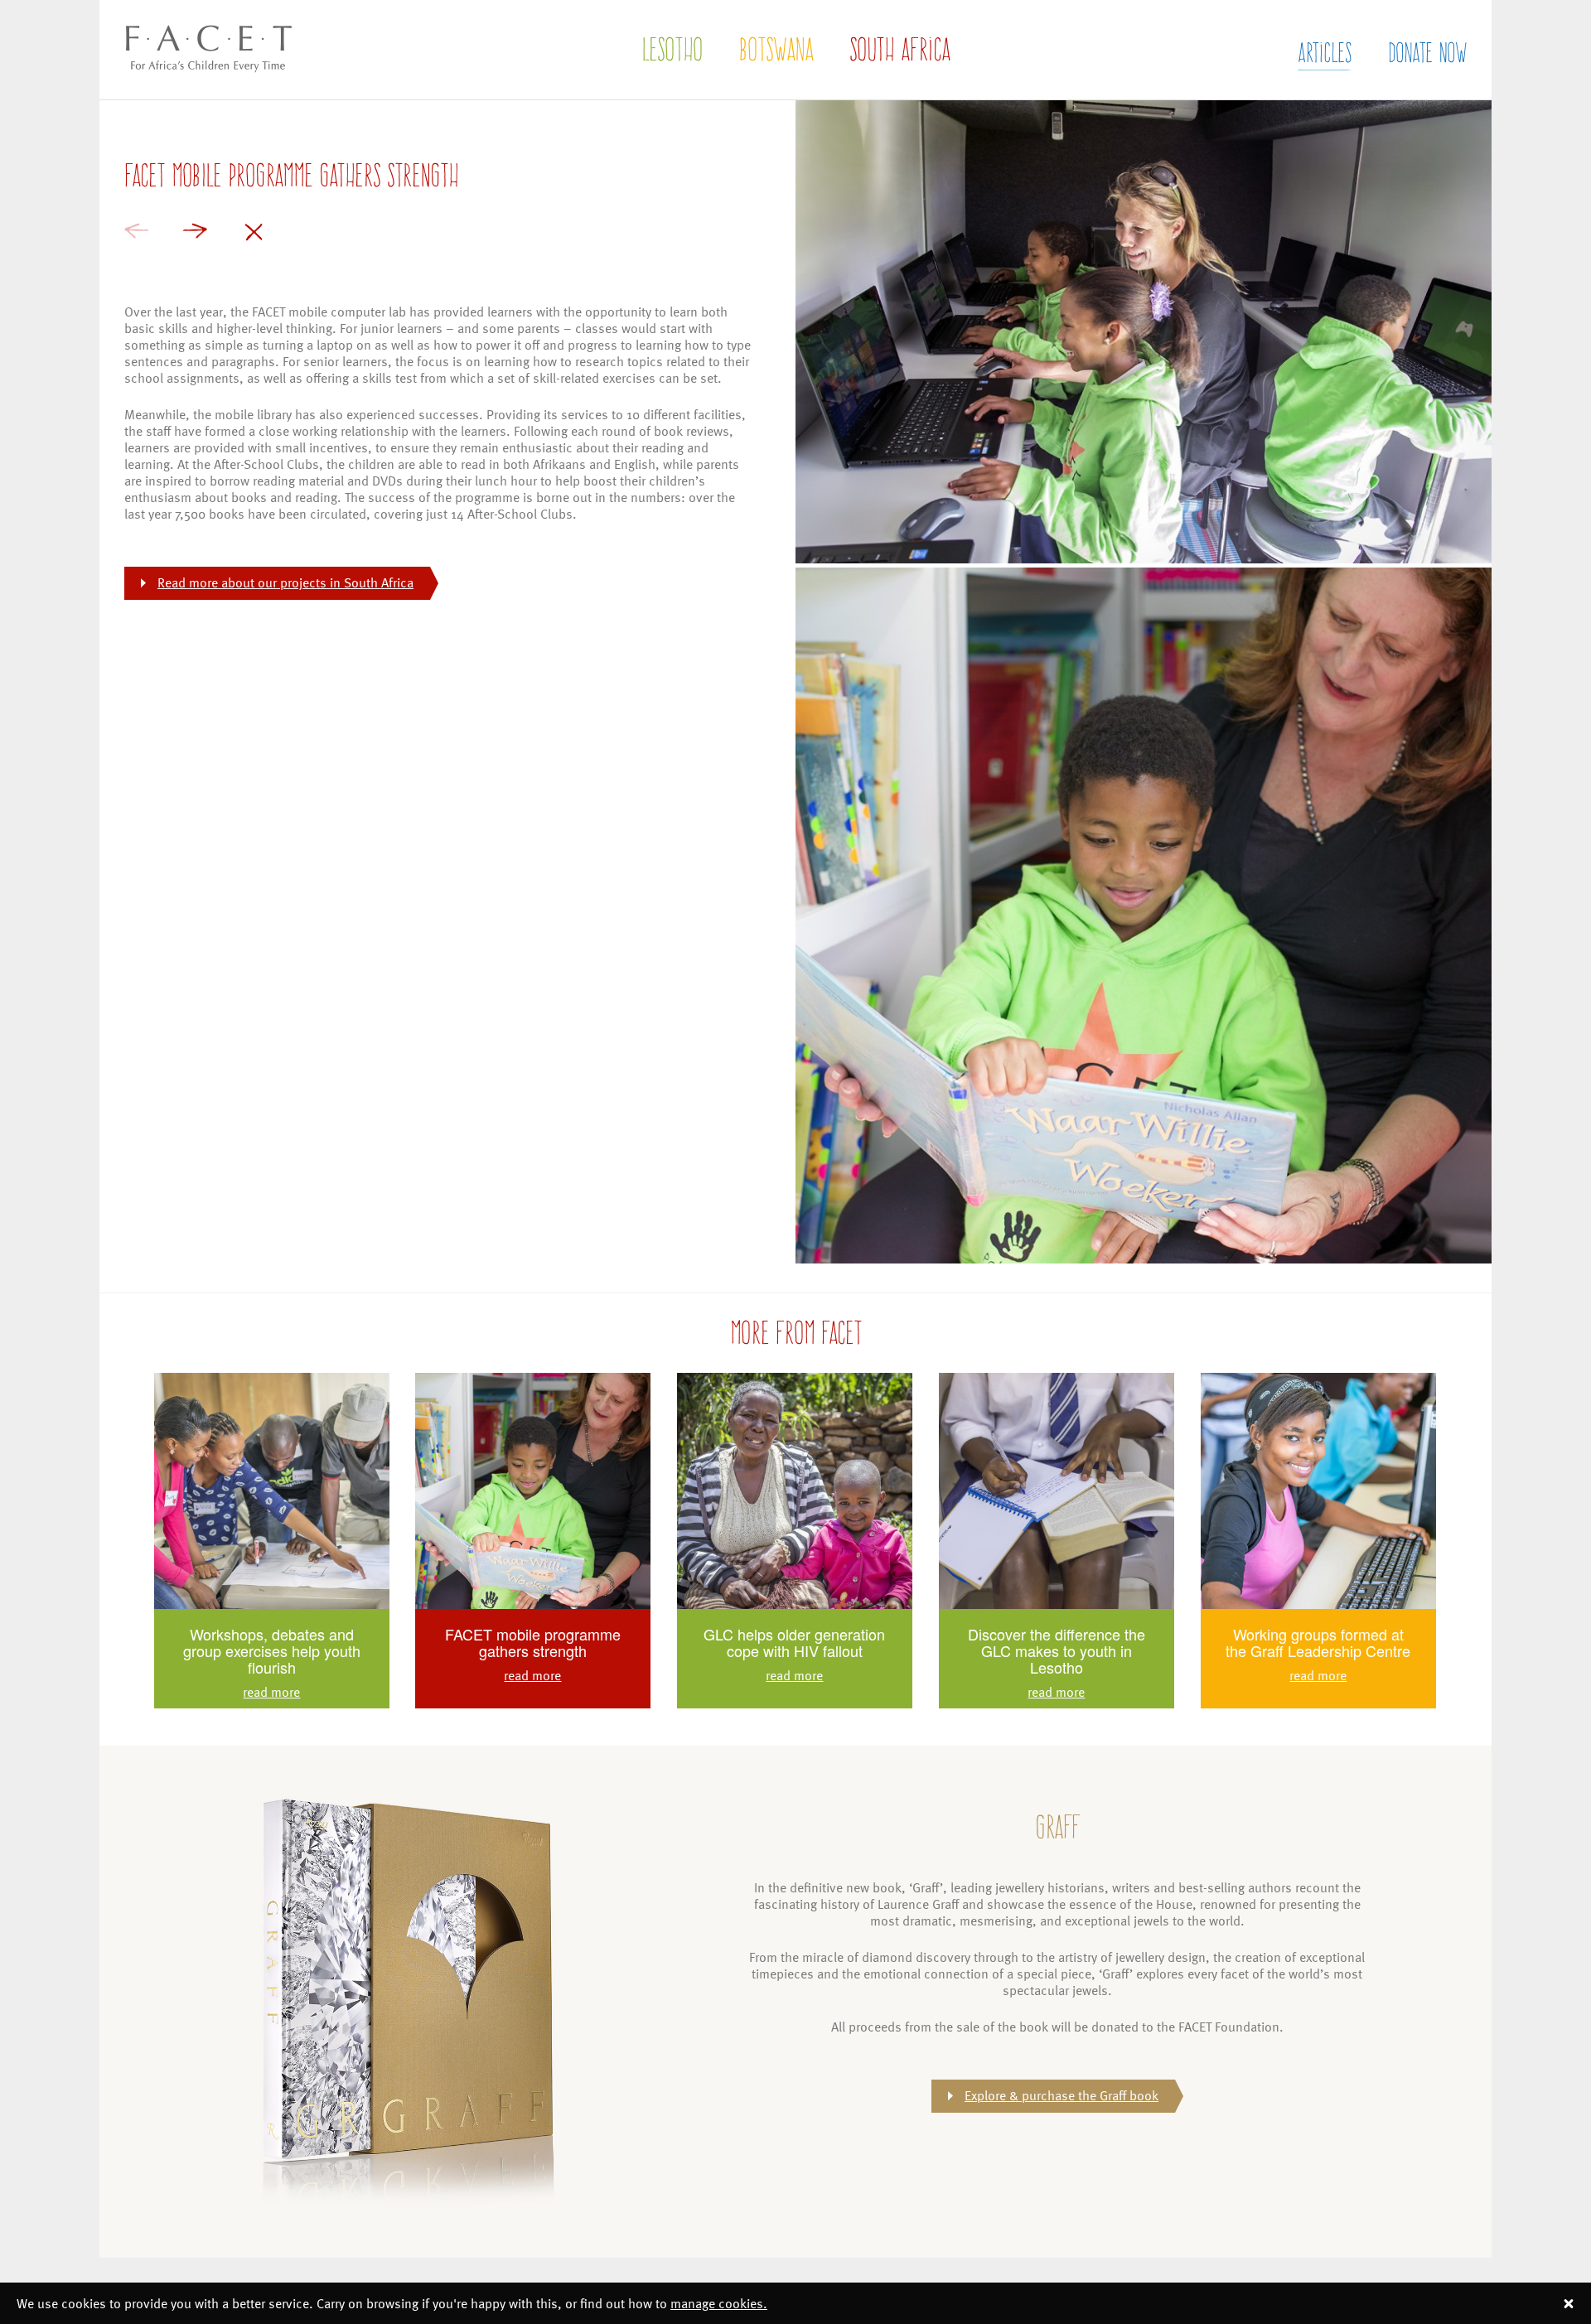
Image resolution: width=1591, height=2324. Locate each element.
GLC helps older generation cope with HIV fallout (794, 1642)
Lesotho (672, 49)
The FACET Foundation (195, 89)
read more (271, 1692)
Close (254, 232)
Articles (1325, 52)
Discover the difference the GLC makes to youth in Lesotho (1057, 1650)
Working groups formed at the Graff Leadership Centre (1318, 1642)
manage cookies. (719, 2303)
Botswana (776, 49)
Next (195, 231)
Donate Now (1427, 52)
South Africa (899, 49)
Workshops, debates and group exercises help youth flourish (272, 1650)
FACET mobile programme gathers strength (533, 1642)
